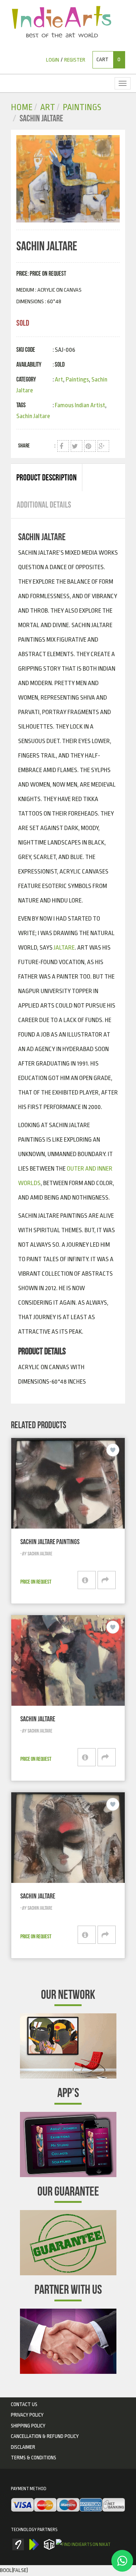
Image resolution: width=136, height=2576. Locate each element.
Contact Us (24, 2404)
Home (22, 107)
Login (53, 60)
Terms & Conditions (34, 2458)
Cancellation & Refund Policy (45, 2436)
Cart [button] (108, 60)
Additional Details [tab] (44, 505)
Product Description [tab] (46, 478)
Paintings (82, 107)
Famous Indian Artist (80, 405)
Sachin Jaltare (33, 416)
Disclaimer (23, 2447)
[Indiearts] (61, 22)
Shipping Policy (28, 2426)
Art (48, 107)
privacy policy (27, 2415)
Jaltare (64, 948)
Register (75, 60)
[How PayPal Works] (68, 2505)
